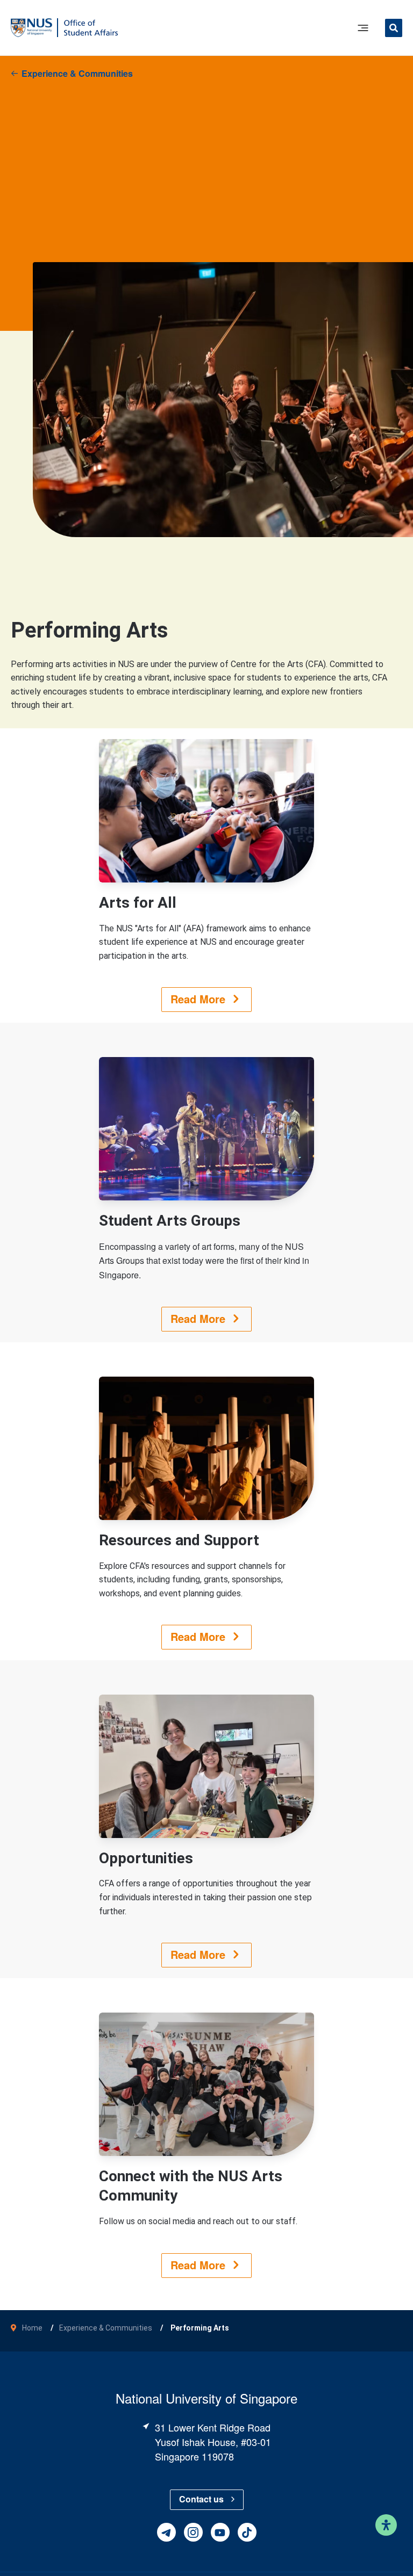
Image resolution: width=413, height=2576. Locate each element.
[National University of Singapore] (31, 27)
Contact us (201, 2499)
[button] (394, 29)
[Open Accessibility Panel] (386, 2525)
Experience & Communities (77, 73)
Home (32, 2328)
